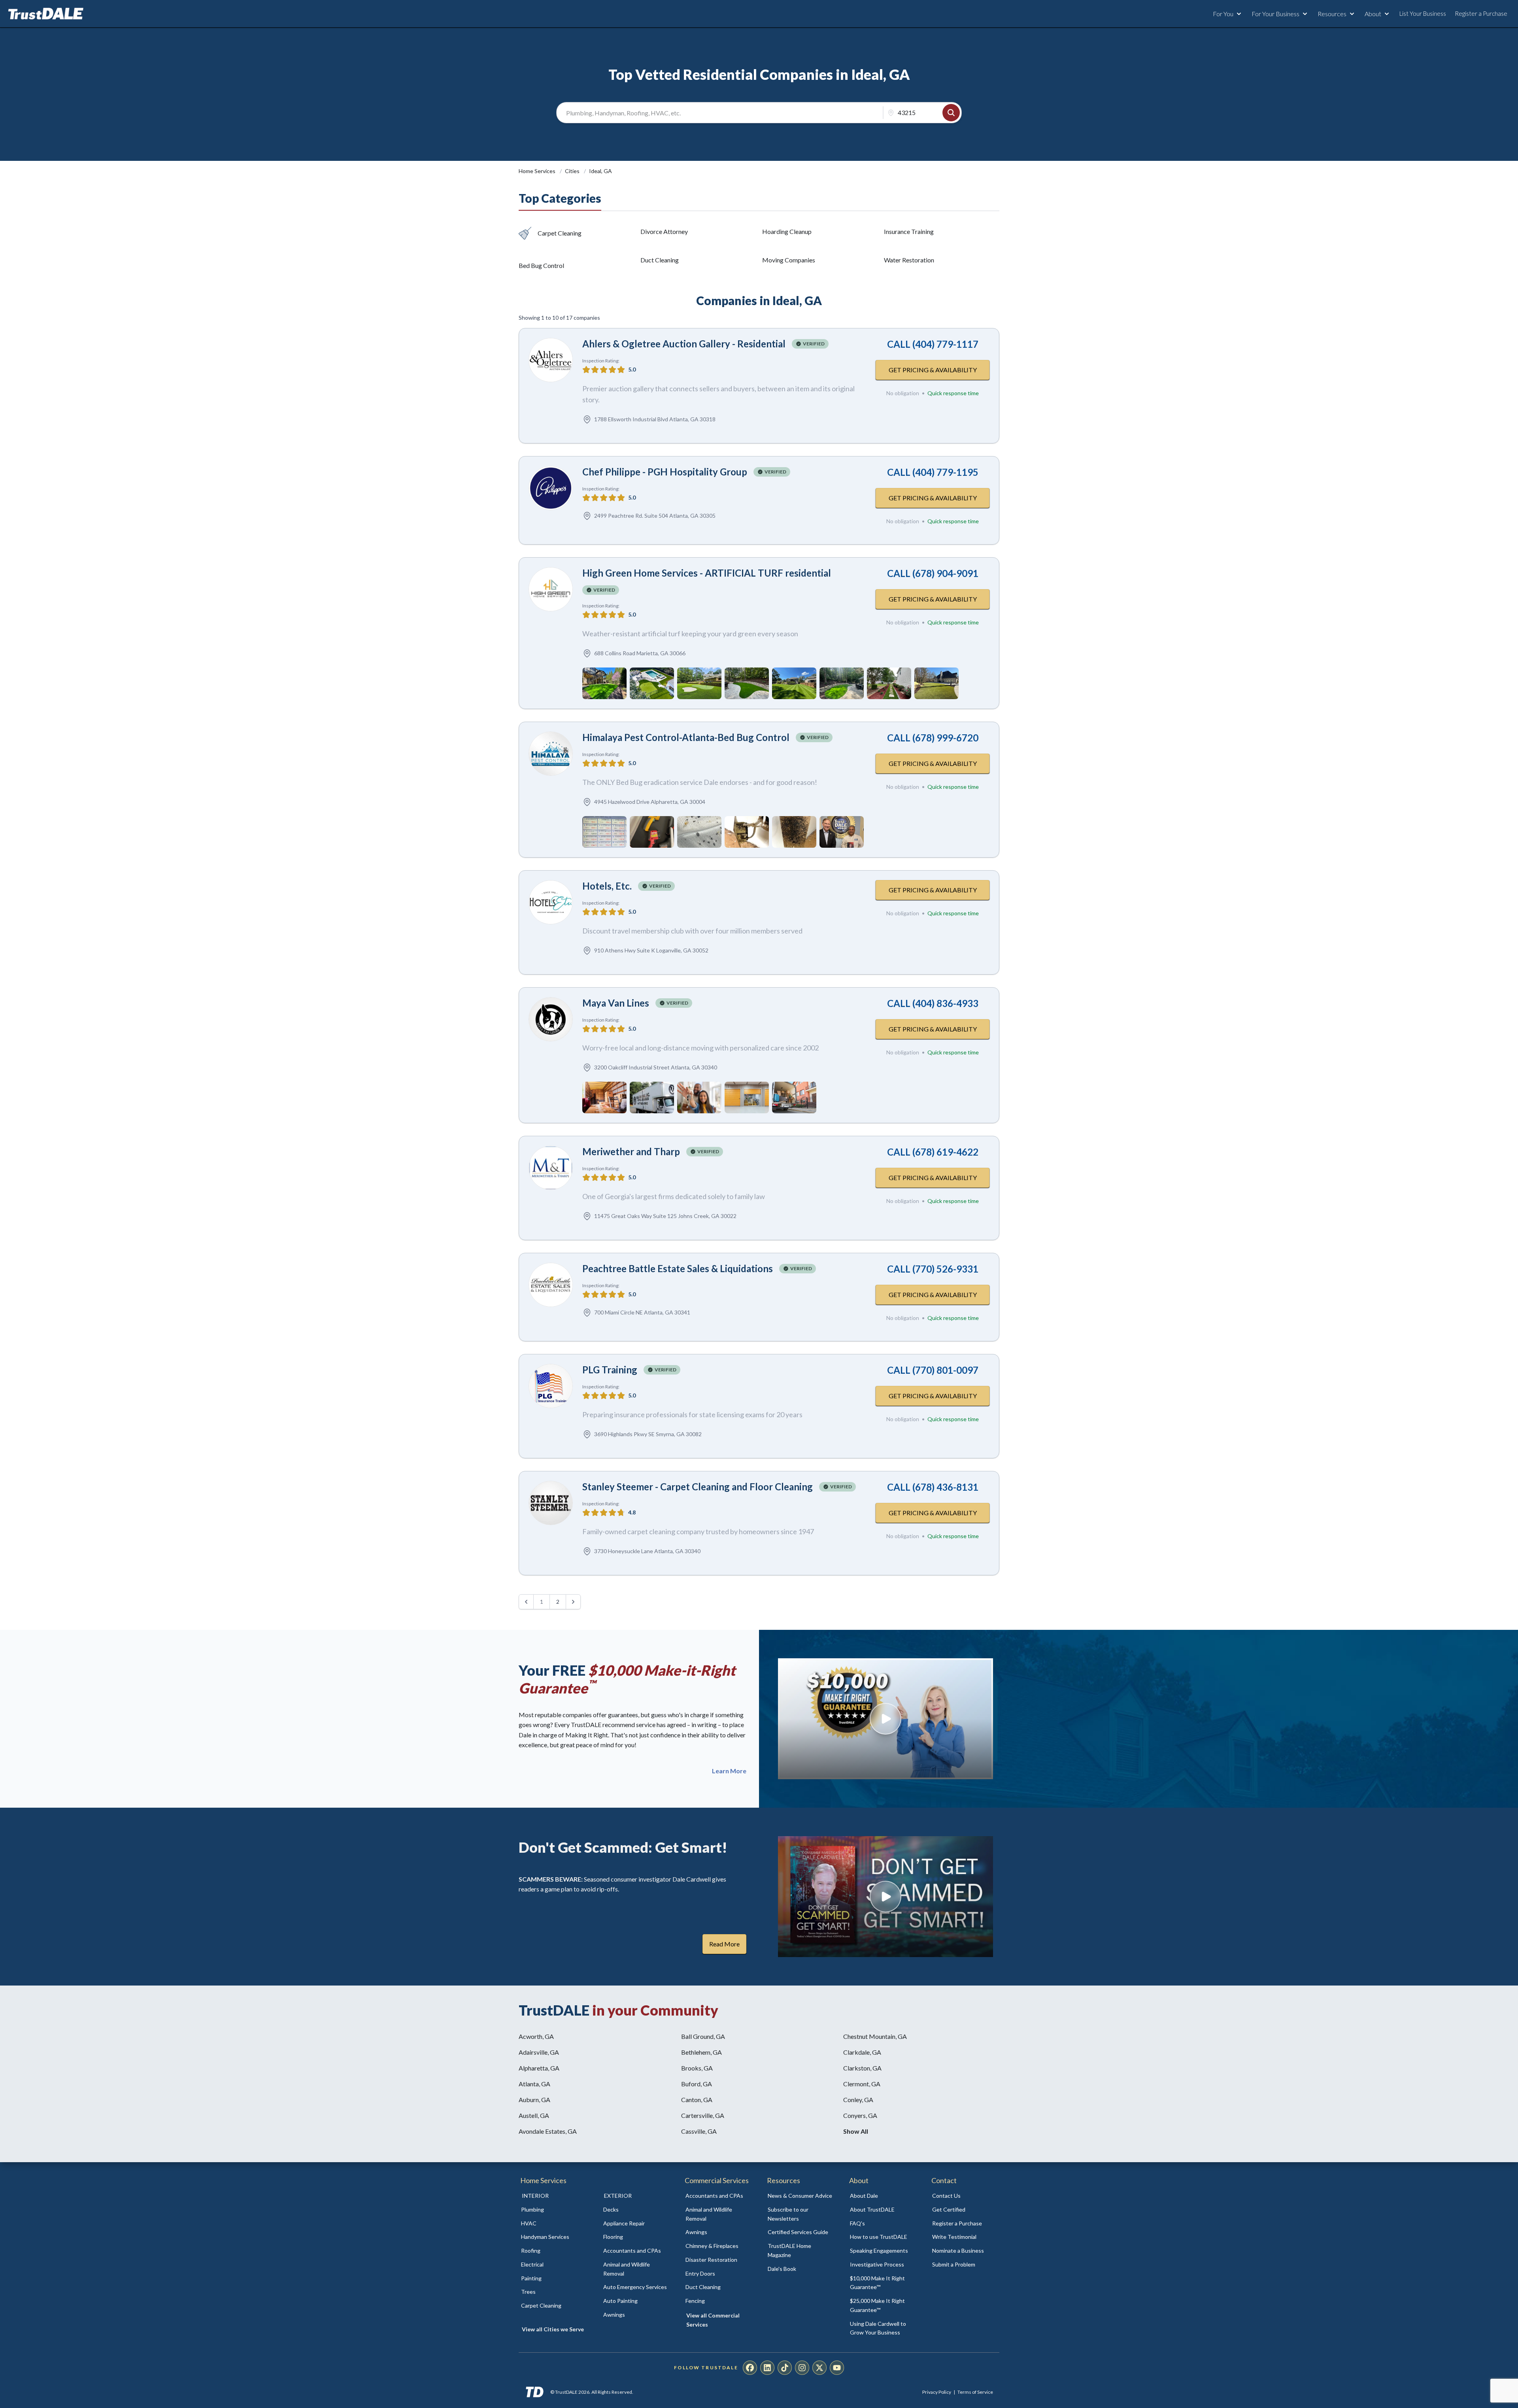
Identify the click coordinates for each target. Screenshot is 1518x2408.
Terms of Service (975, 2392)
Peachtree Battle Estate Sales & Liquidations (678, 1268)
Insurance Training (909, 231)
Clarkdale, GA (862, 2052)
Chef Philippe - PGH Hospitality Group (665, 472)
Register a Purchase (1481, 13)
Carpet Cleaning (560, 233)
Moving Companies (789, 260)
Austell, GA (534, 2115)
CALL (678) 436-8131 (933, 1487)
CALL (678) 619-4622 (933, 1152)
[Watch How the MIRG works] (885, 1719)
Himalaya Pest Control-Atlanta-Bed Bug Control (686, 737)
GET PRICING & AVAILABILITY (933, 370)
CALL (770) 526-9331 (933, 1269)
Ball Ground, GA (703, 2036)
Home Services (538, 171)
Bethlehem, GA (701, 2052)
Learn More (729, 1771)
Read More (724, 1944)
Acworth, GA (536, 2036)
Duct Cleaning (660, 260)
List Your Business (1423, 13)
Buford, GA (697, 2084)
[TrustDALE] (46, 14)
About (1373, 14)
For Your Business (1275, 14)
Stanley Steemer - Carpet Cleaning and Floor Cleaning (698, 1487)
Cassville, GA (699, 2131)
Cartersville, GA (703, 2115)
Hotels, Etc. (607, 886)
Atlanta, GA (534, 2084)
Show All (856, 2131)
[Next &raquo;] (573, 1602)
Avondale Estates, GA (548, 2131)
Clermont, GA (862, 2084)
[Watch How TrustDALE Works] (885, 1897)
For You (1223, 14)
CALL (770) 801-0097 (933, 1370)
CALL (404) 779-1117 (933, 344)
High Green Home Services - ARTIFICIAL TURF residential (707, 573)
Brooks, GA (697, 2068)
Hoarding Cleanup (787, 231)
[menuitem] (553, 2210)
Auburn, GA (534, 2100)
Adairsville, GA (539, 2052)
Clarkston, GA (862, 2068)
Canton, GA (697, 2100)
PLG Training (610, 1370)
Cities (573, 171)
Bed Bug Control (541, 265)
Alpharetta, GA (539, 2068)
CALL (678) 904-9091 (933, 573)
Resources (1332, 14)
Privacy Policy (937, 2392)
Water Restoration (909, 260)
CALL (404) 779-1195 (933, 472)
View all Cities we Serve (553, 2329)
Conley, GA (858, 2100)
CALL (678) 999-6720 (933, 738)
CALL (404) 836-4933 (933, 1003)
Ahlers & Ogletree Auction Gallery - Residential (684, 344)
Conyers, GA (860, 2115)
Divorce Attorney (664, 231)
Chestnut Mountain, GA (875, 2036)
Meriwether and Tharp (631, 1151)
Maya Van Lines (616, 1003)
